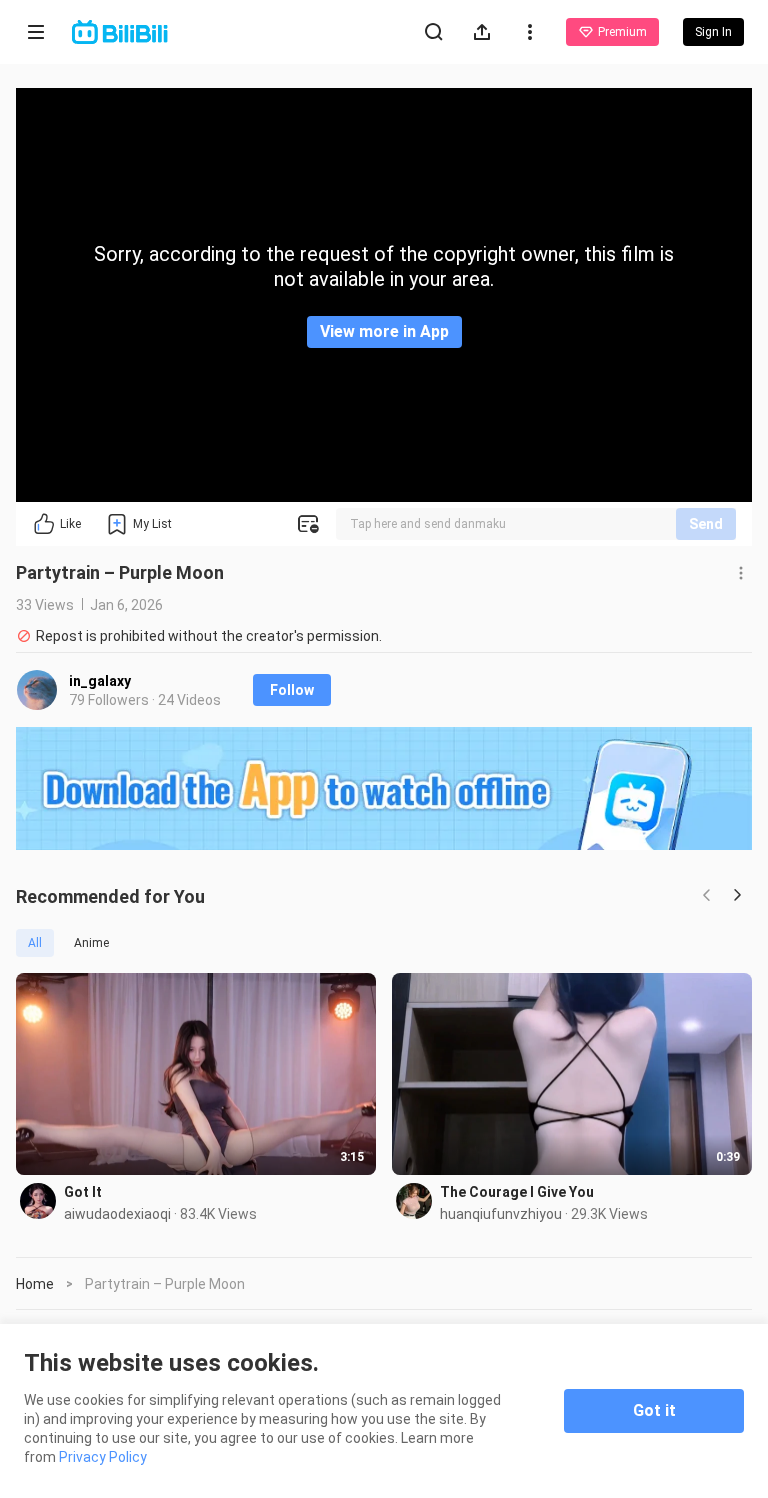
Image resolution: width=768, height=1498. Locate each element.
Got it (654, 1410)
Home (35, 1284)
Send (706, 524)
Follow (292, 690)
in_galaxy (100, 681)
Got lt (83, 1192)
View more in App (384, 331)
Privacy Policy (103, 1457)
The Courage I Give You (517, 1192)
